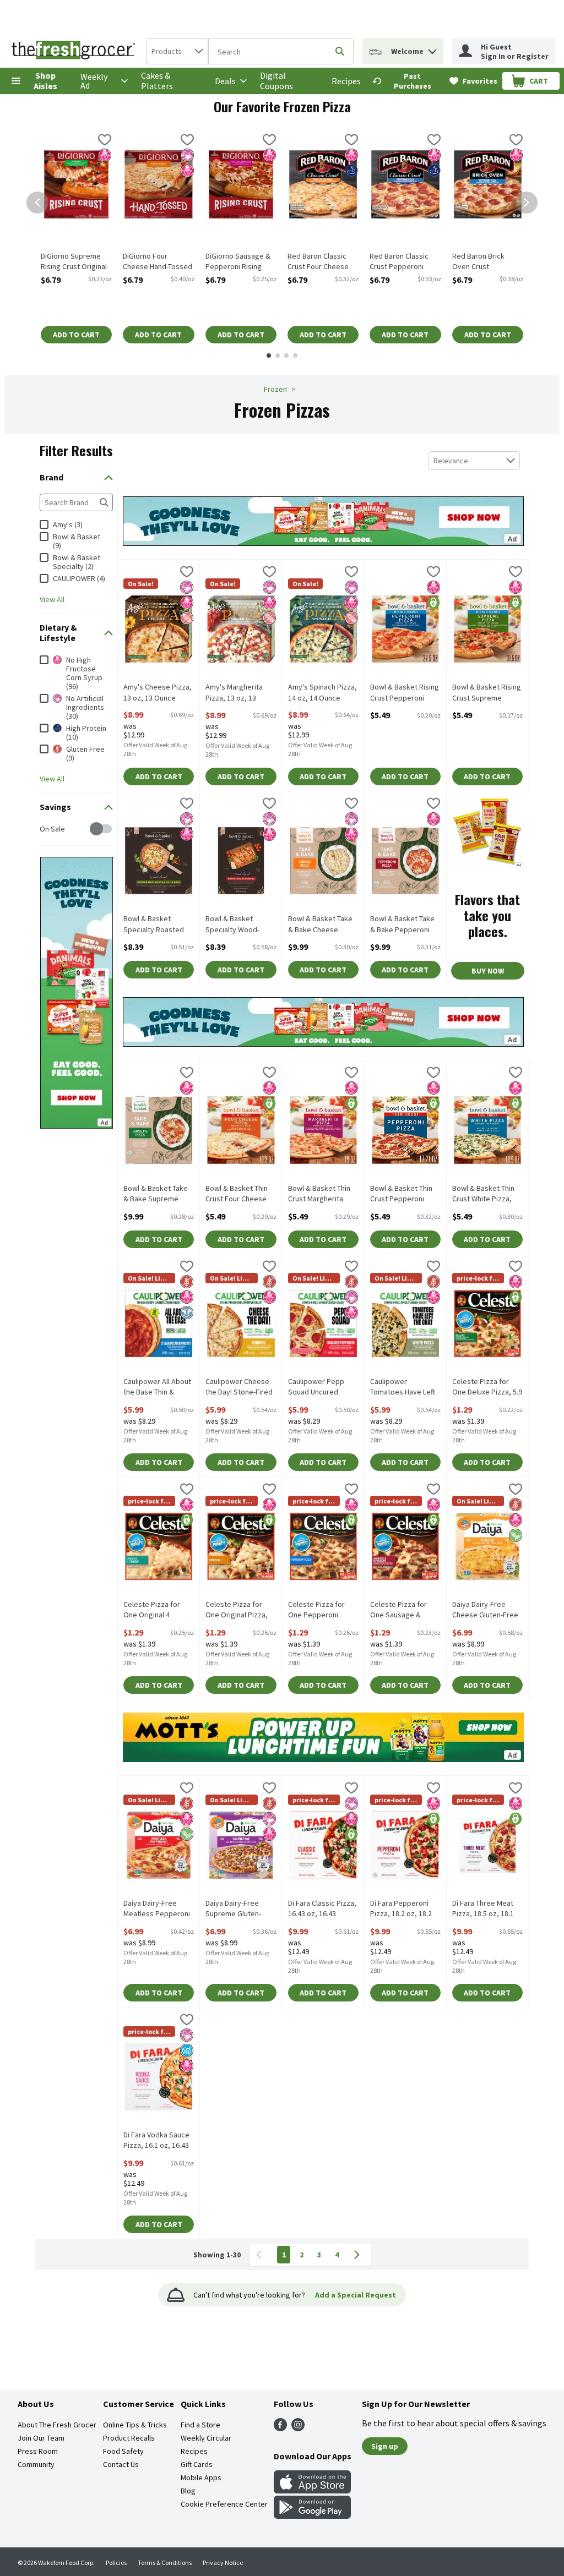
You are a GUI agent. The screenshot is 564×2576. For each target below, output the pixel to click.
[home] (75, 51)
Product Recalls (129, 2438)
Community (36, 2464)
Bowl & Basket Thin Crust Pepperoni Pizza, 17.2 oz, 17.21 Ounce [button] (405, 1194)
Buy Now (488, 971)
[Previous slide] (37, 203)
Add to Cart (76, 335)
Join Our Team (41, 2438)
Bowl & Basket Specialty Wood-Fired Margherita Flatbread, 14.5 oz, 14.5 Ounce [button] (241, 925)
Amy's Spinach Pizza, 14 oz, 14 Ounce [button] (323, 692)
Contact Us (121, 2464)
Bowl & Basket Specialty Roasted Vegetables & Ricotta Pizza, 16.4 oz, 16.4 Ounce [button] (159, 925)
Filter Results (76, 450)
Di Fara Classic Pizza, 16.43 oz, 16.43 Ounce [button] (323, 1909)
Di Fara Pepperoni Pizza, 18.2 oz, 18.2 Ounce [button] (405, 1909)
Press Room (38, 2451)
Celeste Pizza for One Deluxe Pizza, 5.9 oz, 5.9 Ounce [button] (487, 1387)
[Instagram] (298, 2428)
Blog (188, 2491)
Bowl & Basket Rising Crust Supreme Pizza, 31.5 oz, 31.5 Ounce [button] (487, 693)
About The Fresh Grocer (57, 2425)
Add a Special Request (356, 2295)
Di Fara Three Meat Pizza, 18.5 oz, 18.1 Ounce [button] (487, 1909)
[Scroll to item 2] (278, 356)
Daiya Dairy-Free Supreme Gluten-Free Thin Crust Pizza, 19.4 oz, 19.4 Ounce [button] (241, 1909)
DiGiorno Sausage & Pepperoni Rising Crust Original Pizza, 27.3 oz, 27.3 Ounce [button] (241, 262)
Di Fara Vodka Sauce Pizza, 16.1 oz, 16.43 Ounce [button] (159, 2141)
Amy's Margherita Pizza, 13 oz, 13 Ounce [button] (241, 693)
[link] (406, 81)
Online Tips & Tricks (135, 2425)
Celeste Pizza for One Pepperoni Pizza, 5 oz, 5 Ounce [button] (323, 1610)
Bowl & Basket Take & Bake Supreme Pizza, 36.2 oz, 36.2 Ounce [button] (159, 1194)
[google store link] (312, 2515)
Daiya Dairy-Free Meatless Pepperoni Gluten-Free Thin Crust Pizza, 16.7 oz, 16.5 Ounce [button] (159, 1909)
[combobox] (177, 51)
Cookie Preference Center (224, 2504)
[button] (432, 49)
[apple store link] (312, 2490)
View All (52, 599)
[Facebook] (280, 2428)
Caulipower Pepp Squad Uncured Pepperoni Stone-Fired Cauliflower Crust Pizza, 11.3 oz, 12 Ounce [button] (323, 1387)
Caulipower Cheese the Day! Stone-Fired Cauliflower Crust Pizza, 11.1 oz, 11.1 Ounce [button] (241, 1387)
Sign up (385, 2446)
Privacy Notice (223, 2563)
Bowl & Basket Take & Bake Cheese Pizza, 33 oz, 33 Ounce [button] (323, 925)
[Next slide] (527, 203)
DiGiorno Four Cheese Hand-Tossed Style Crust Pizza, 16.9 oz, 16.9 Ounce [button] (158, 262)
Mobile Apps (201, 2477)
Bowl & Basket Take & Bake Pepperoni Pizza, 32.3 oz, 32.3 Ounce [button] (405, 925)
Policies (116, 2563)
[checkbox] (105, 141)
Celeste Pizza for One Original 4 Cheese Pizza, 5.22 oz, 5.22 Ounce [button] (159, 1610)
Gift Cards (197, 2464)
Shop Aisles (45, 81)
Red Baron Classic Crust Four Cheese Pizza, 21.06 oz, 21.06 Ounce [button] (323, 262)
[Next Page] (359, 2255)
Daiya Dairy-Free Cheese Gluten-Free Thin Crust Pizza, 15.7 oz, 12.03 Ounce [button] (487, 1610)
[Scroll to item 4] (295, 356)
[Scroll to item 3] (286, 356)
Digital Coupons (276, 81)
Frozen (275, 389)
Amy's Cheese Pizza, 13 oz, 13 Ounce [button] (159, 692)
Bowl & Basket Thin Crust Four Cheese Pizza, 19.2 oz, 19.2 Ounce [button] (241, 1194)
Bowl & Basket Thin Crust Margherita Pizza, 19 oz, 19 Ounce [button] (323, 1194)
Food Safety (123, 2451)
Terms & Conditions (165, 2563)
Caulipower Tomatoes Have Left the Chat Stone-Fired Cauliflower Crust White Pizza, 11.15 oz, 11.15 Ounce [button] (405, 1387)
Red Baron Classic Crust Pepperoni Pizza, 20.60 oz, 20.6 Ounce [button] (405, 262)
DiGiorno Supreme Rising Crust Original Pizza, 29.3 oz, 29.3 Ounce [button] (76, 262)
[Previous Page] (261, 2255)
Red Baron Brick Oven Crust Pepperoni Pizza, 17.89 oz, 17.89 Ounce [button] (488, 262)
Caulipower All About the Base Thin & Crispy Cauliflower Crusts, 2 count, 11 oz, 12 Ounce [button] (159, 1387)
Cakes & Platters (157, 81)
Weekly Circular (206, 2438)
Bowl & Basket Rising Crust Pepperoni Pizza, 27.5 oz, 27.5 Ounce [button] (405, 693)
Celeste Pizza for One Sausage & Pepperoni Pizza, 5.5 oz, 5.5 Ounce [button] (405, 1610)
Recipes (346, 81)
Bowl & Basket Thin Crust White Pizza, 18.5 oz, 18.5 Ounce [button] (487, 1194)
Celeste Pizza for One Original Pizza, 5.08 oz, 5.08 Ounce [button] (241, 1610)
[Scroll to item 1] (269, 356)
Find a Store (200, 2425)
